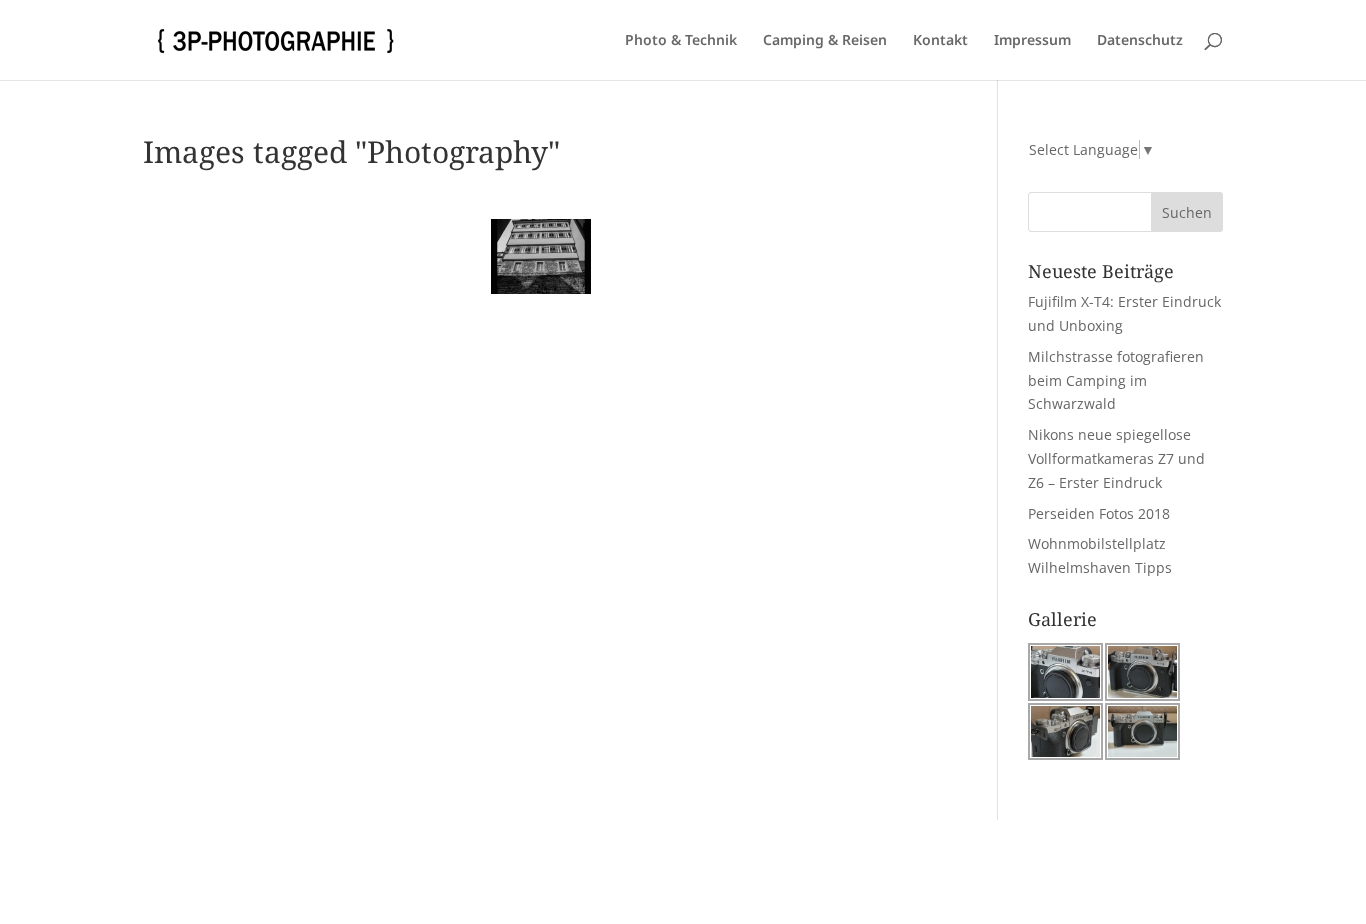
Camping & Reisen (825, 41)
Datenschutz (1140, 41)
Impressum (1032, 41)
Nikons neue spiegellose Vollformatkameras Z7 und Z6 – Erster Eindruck (1116, 458)
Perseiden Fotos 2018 (1099, 513)
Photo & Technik (681, 41)
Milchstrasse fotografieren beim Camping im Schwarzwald (1116, 380)
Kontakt (940, 41)
